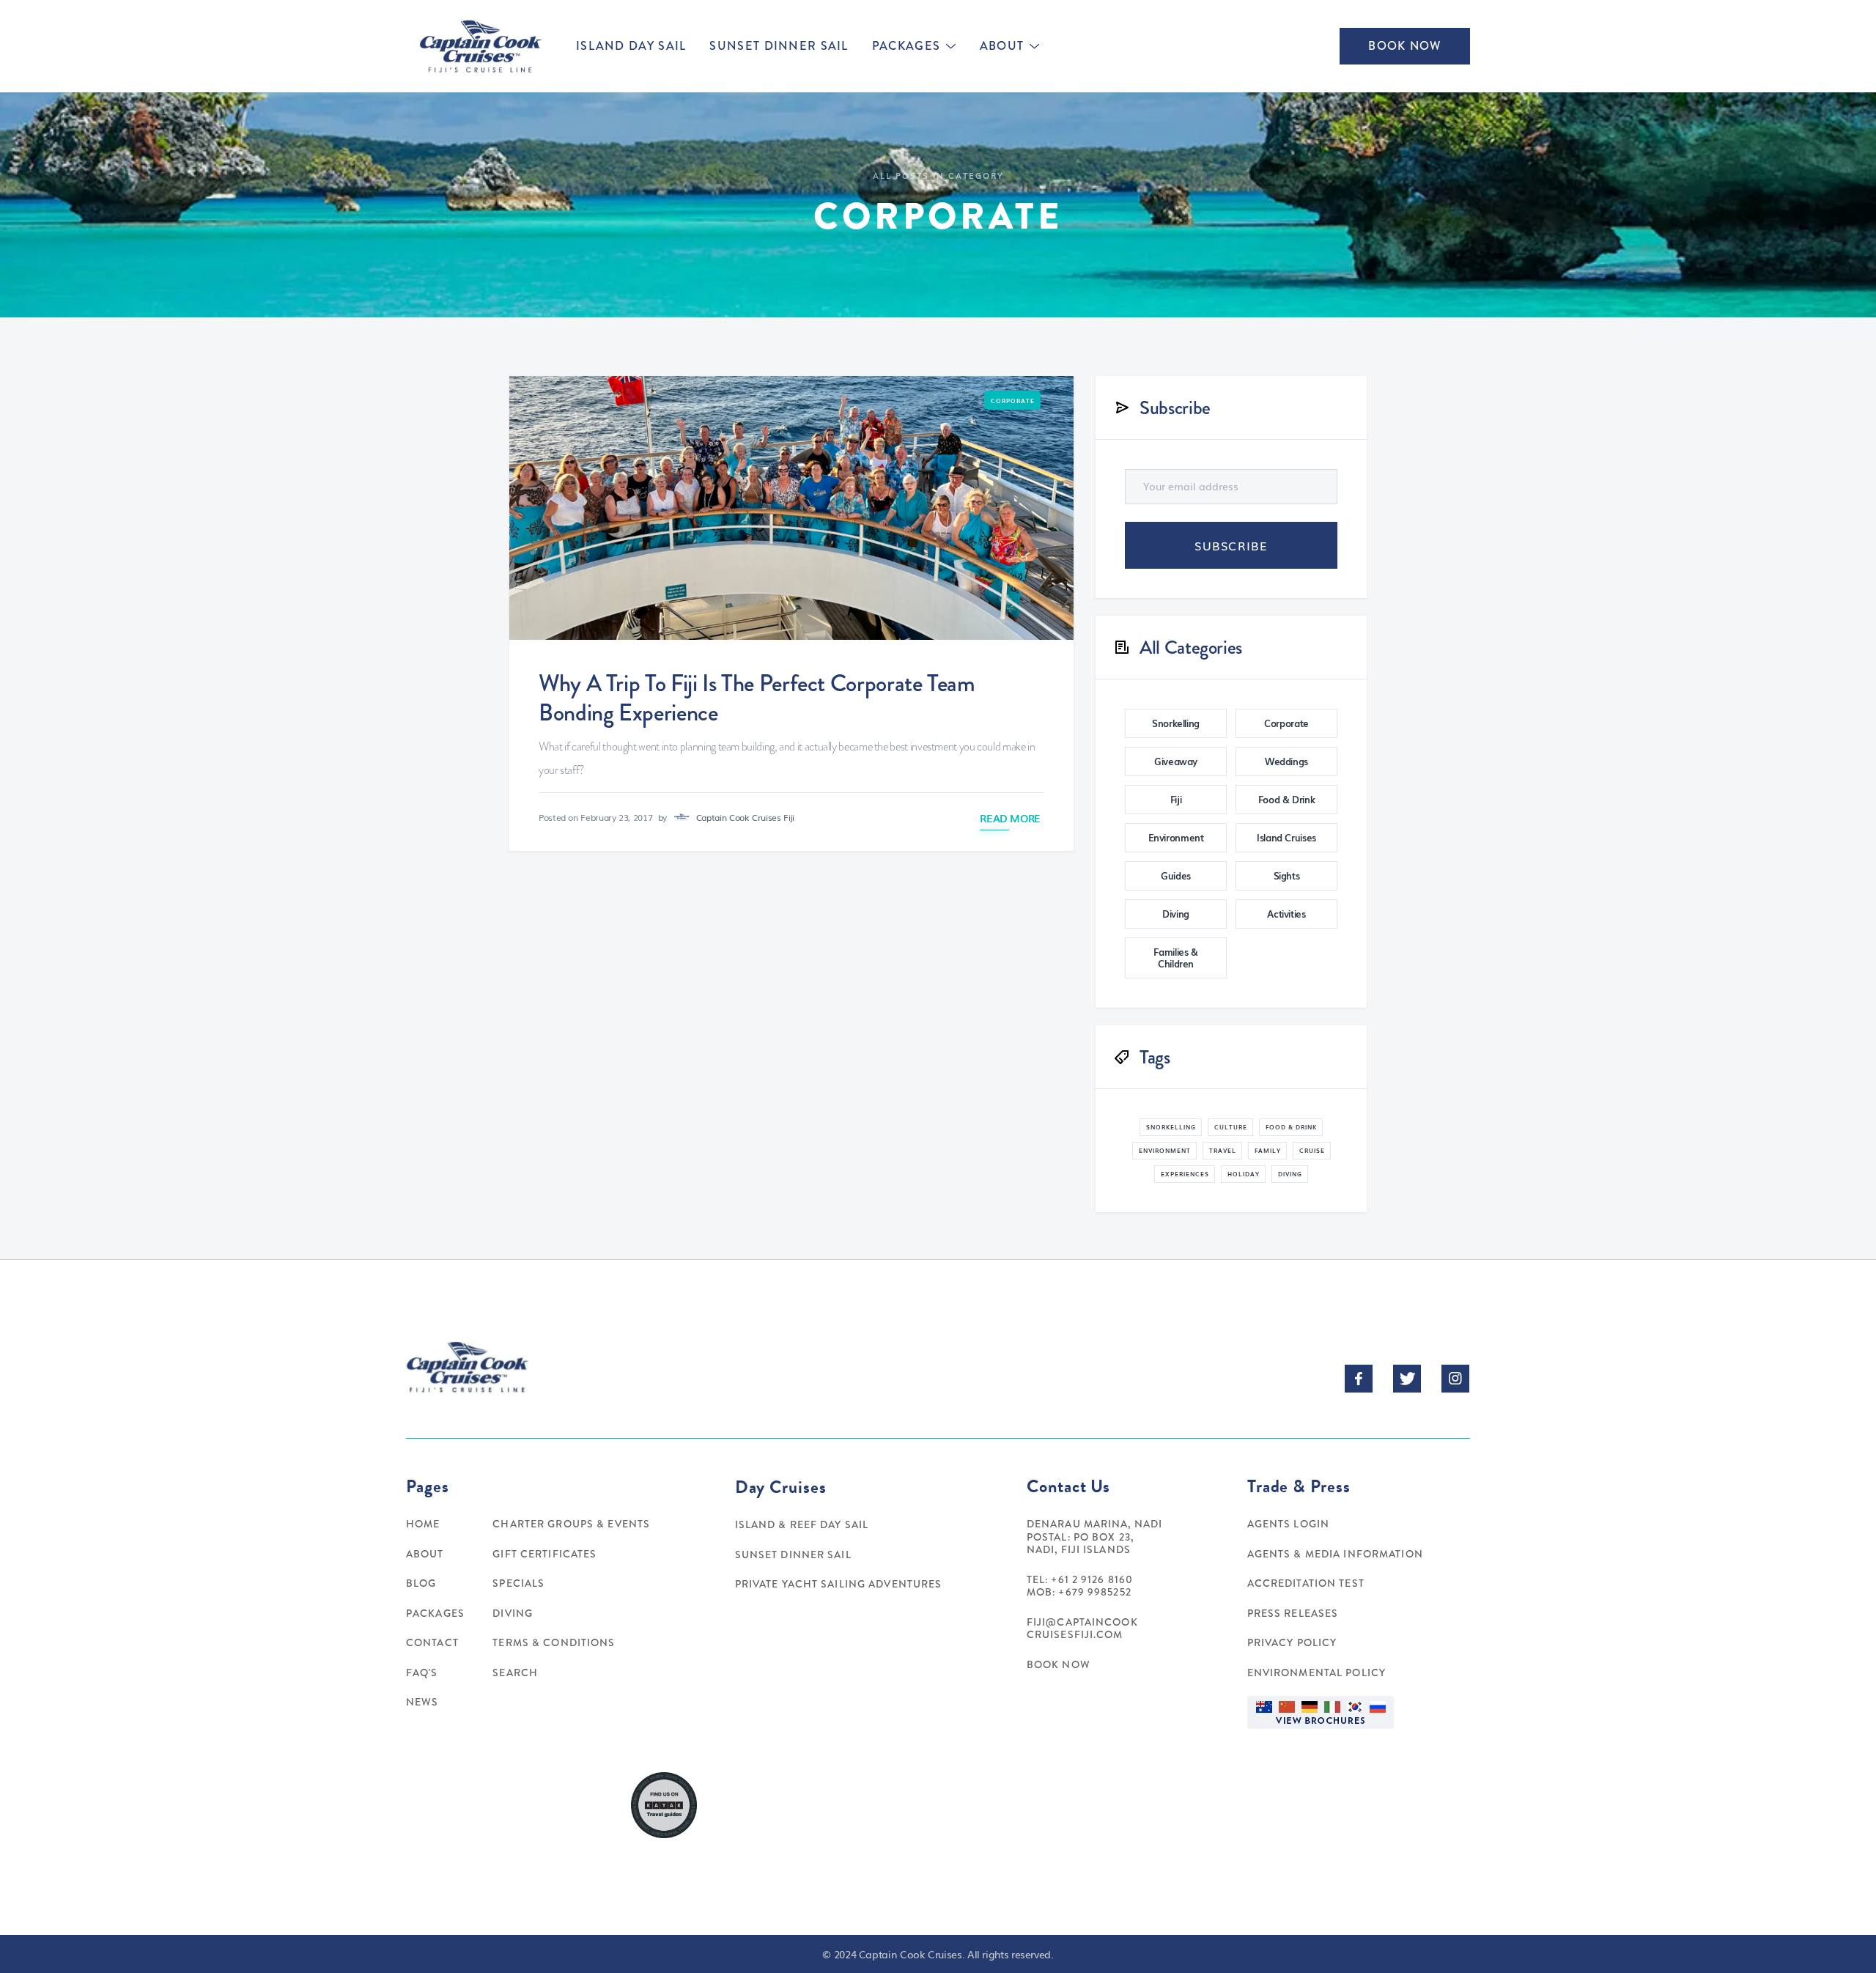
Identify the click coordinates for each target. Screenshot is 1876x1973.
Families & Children (1175, 958)
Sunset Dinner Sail (779, 46)
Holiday (1244, 1174)
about (1002, 46)
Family (1268, 1150)
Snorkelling (1176, 723)
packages (906, 46)
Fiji (1176, 799)
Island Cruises (1286, 837)
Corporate (1013, 401)
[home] (479, 46)
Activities (1286, 914)
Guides (1176, 875)
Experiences (1185, 1174)
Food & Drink (1287, 799)
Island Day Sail (631, 46)
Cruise (1312, 1150)
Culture (1231, 1127)
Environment (1176, 837)
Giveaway (1176, 761)
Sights (1287, 875)
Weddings (1286, 761)
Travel (1223, 1150)
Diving (1176, 914)
